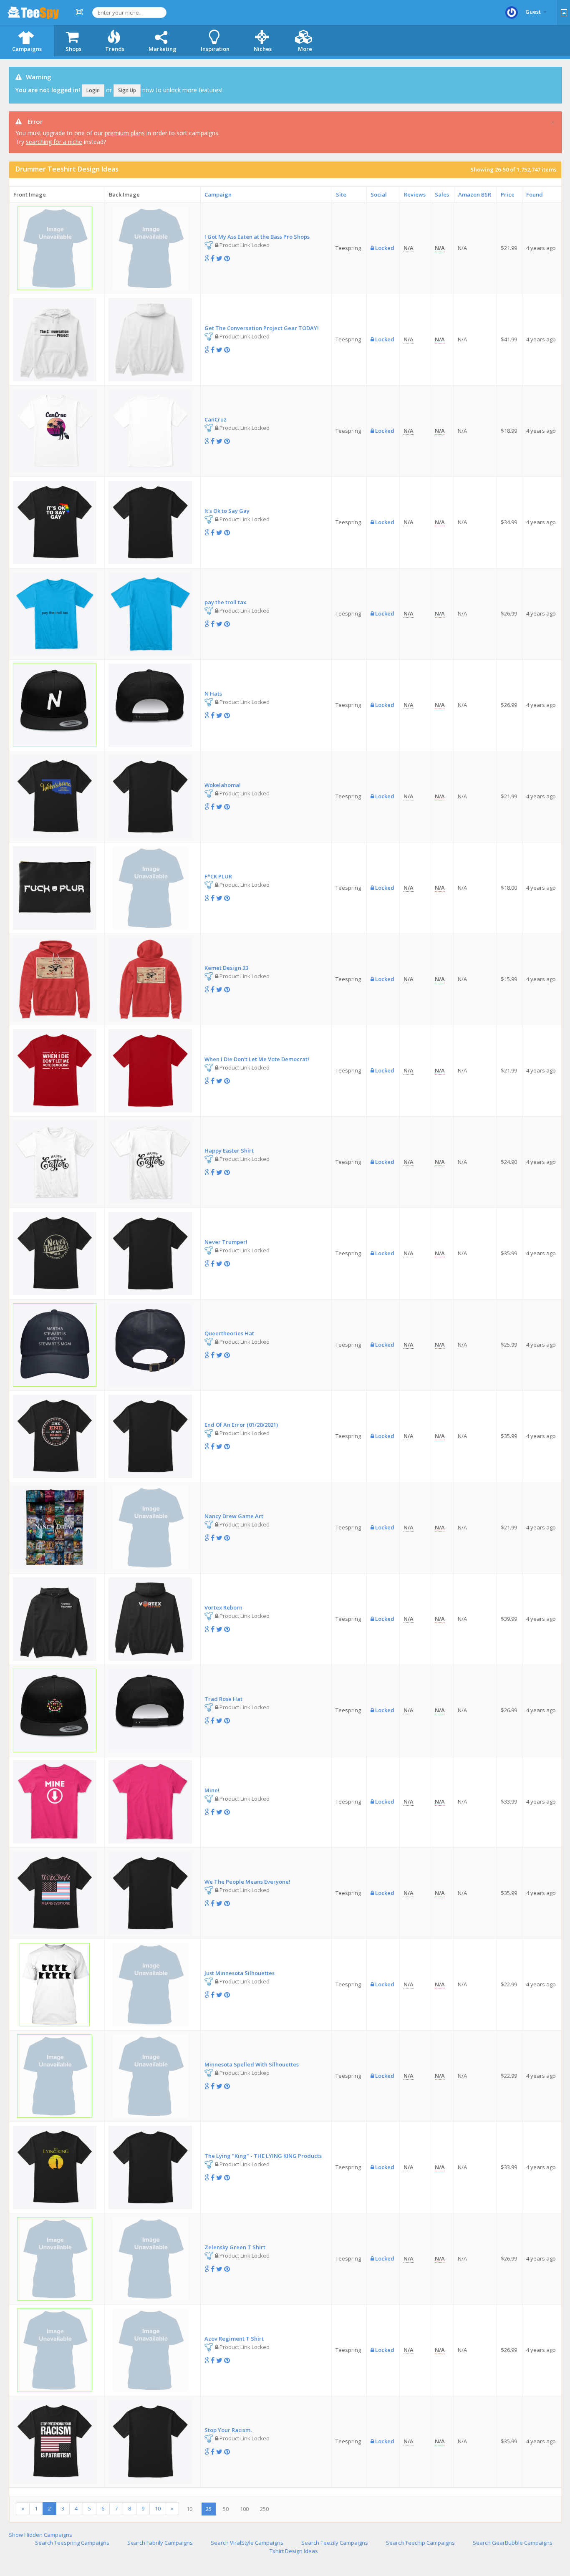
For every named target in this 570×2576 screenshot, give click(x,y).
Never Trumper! (226, 1242)
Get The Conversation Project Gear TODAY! (262, 328)
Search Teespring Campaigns (72, 2543)
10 (158, 2508)
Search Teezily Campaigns (335, 2543)
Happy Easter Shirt (229, 1150)
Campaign (218, 194)
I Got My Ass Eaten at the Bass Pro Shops (257, 237)
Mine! (212, 1790)
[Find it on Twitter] (219, 258)
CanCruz (216, 419)
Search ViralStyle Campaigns (247, 2543)
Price (508, 194)
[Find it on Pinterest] (227, 258)
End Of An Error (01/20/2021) (241, 1425)
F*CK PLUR (218, 876)
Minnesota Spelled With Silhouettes (252, 2064)
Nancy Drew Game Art (234, 1516)
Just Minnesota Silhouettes (240, 1973)
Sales (442, 194)
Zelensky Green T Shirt (235, 2247)
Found (535, 194)
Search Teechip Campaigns (420, 2543)
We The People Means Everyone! (247, 1882)
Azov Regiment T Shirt (234, 2339)
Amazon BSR (475, 194)
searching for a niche (54, 142)
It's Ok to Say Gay (227, 511)
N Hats (213, 694)
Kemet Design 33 (226, 968)
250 (264, 2509)
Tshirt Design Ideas (294, 2551)
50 (226, 2509)
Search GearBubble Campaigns (513, 2543)
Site (341, 194)
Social (379, 194)
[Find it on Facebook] (213, 258)
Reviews (415, 194)
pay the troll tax (225, 602)
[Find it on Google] (207, 258)
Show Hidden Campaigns (40, 2535)
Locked (384, 248)
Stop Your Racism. (228, 2430)
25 (209, 2509)
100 (244, 2509)
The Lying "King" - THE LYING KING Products (263, 2156)
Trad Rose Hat (223, 1699)
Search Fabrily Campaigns (160, 2543)
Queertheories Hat (229, 1333)
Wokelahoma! (223, 785)
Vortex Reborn (223, 1607)
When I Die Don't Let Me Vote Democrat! (257, 1059)
